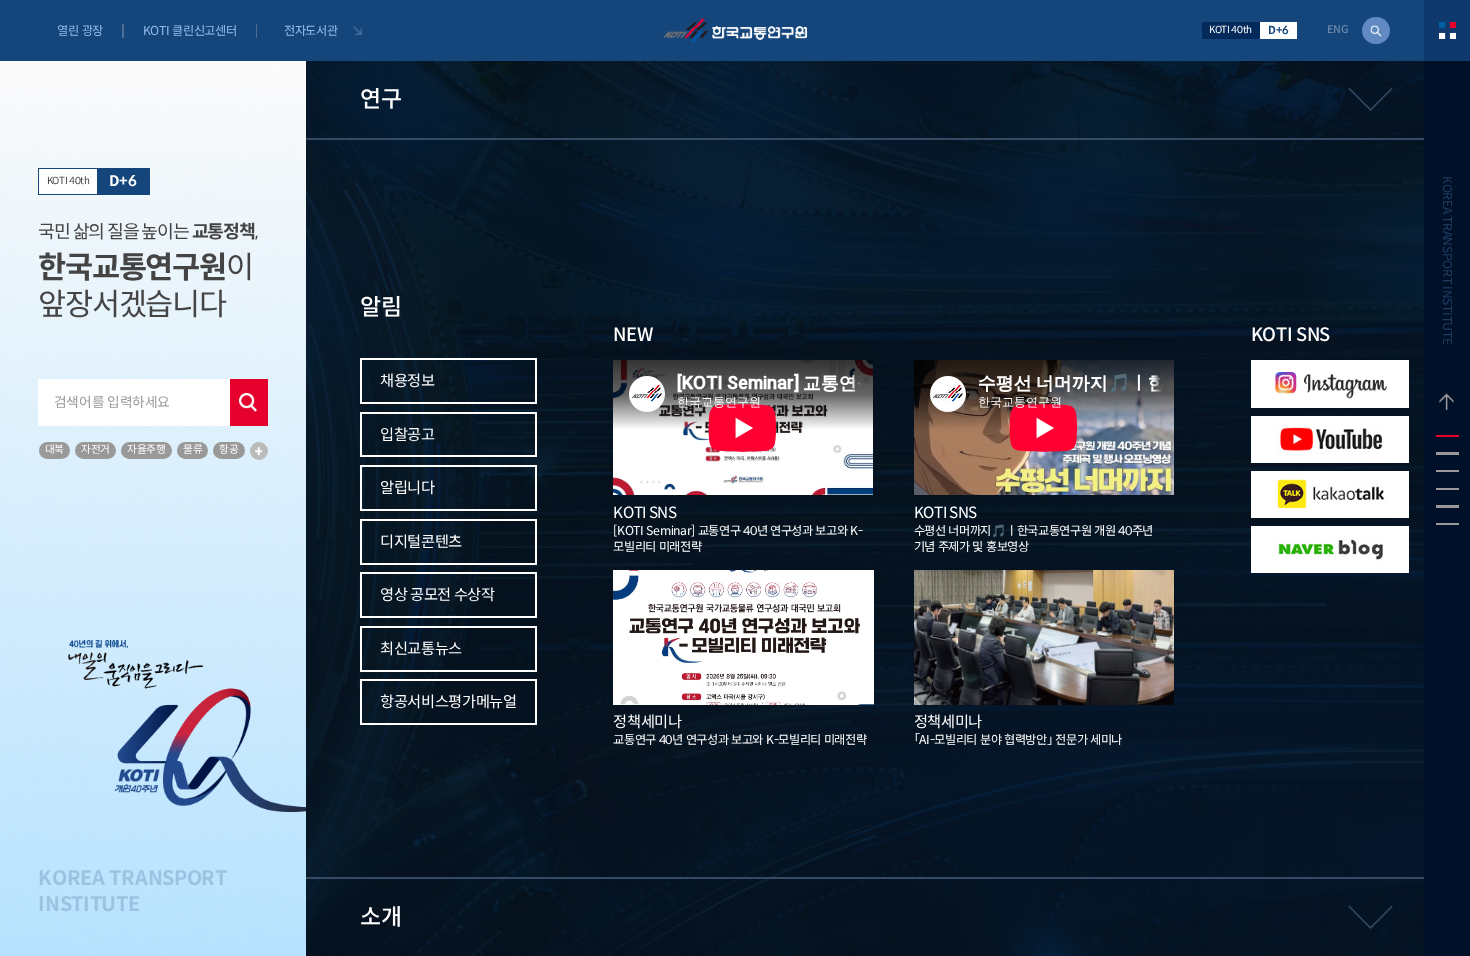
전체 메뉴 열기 (1447, 30)
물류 (192, 449)
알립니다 (407, 487)
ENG (1337, 30)
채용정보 (407, 380)
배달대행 (123, 653)
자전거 (95, 449)
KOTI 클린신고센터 (189, 30)
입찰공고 (407, 434)
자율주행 (146, 449)
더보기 (259, 451)
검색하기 (1376, 31)
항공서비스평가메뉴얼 (448, 701)
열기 (884, 99)
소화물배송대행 (101, 675)
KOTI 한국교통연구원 (735, 30)
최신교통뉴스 (421, 648)
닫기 (249, 402)
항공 (228, 449)
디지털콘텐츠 (421, 541)
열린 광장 (79, 30)
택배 (76, 653)
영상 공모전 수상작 (437, 594)
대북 (54, 449)
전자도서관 (310, 30)
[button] (1447, 436)
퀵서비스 (178, 653)
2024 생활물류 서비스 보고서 (143, 626)
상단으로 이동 (1447, 387)
